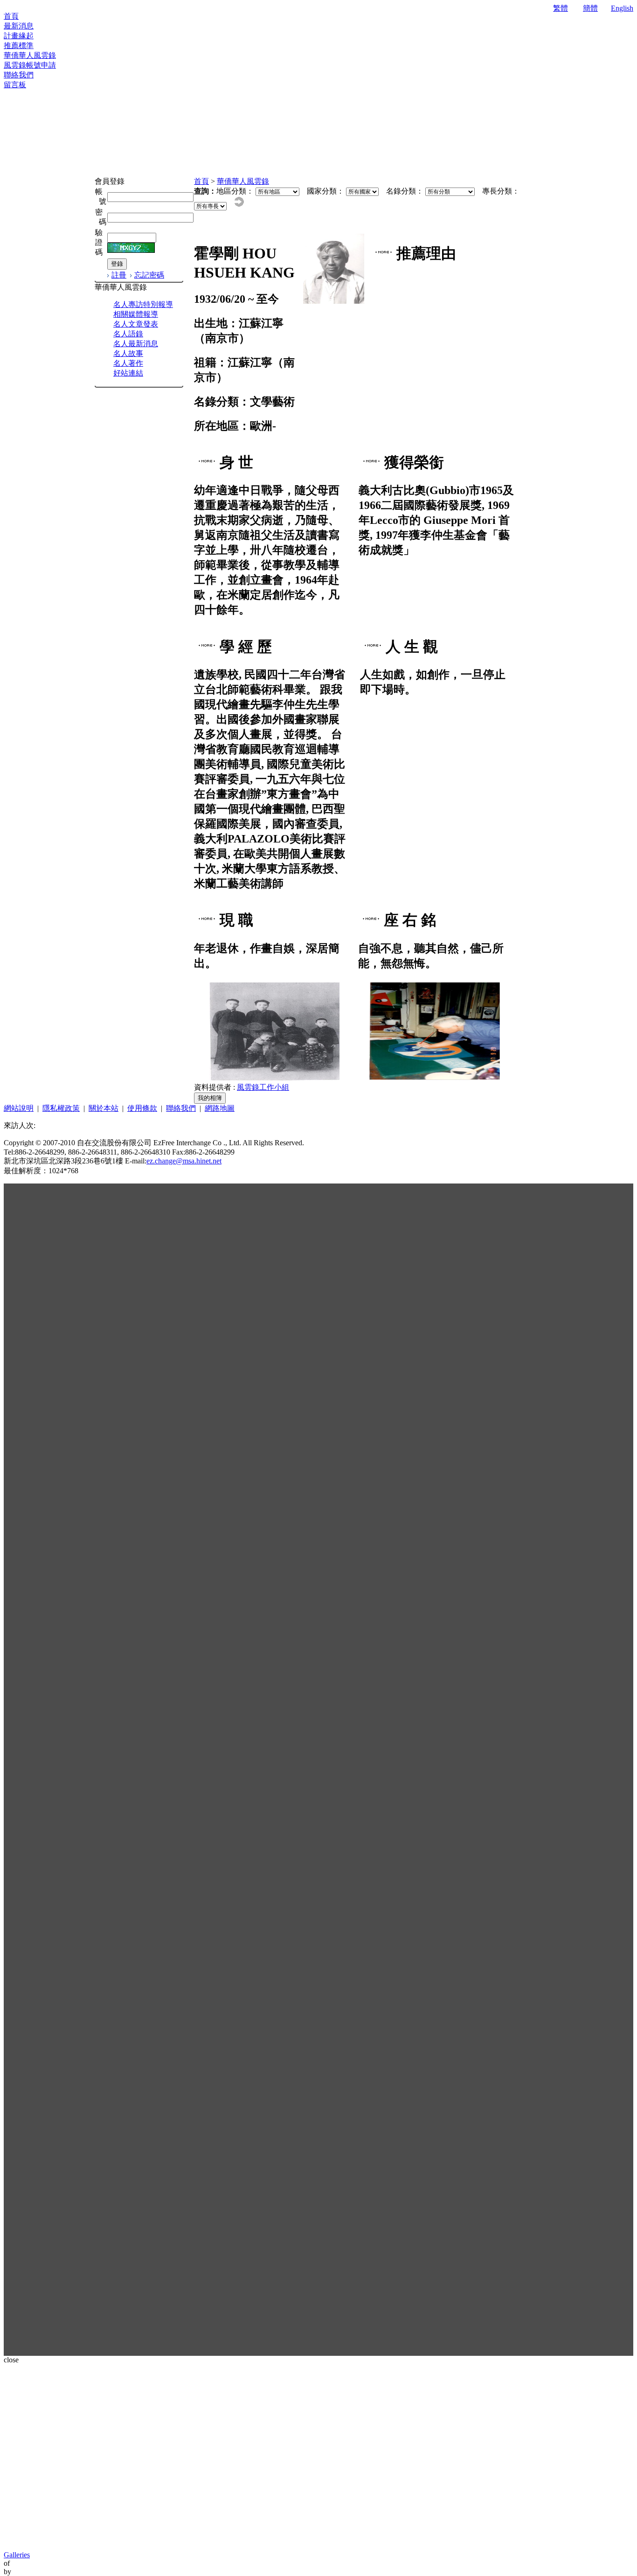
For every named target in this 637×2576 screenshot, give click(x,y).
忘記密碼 (149, 275)
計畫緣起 (19, 36)
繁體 (561, 8)
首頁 (11, 16)
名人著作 (128, 363)
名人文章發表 (136, 324)
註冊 (119, 275)
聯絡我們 (19, 75)
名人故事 (128, 353)
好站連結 (128, 373)
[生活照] (274, 1078)
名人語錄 (128, 334)
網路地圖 (220, 1108)
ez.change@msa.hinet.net (184, 1161)
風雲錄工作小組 (263, 1087)
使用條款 (142, 1108)
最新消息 (19, 26)
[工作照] (435, 1078)
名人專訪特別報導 (143, 304)
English (622, 8)
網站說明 (19, 1108)
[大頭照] (334, 301)
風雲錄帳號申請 (30, 65)
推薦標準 (19, 45)
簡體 (590, 8)
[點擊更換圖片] (131, 248)
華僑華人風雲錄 (30, 55)
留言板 (15, 85)
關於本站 (104, 1108)
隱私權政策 (61, 1108)
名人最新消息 (136, 344)
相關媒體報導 (136, 314)
